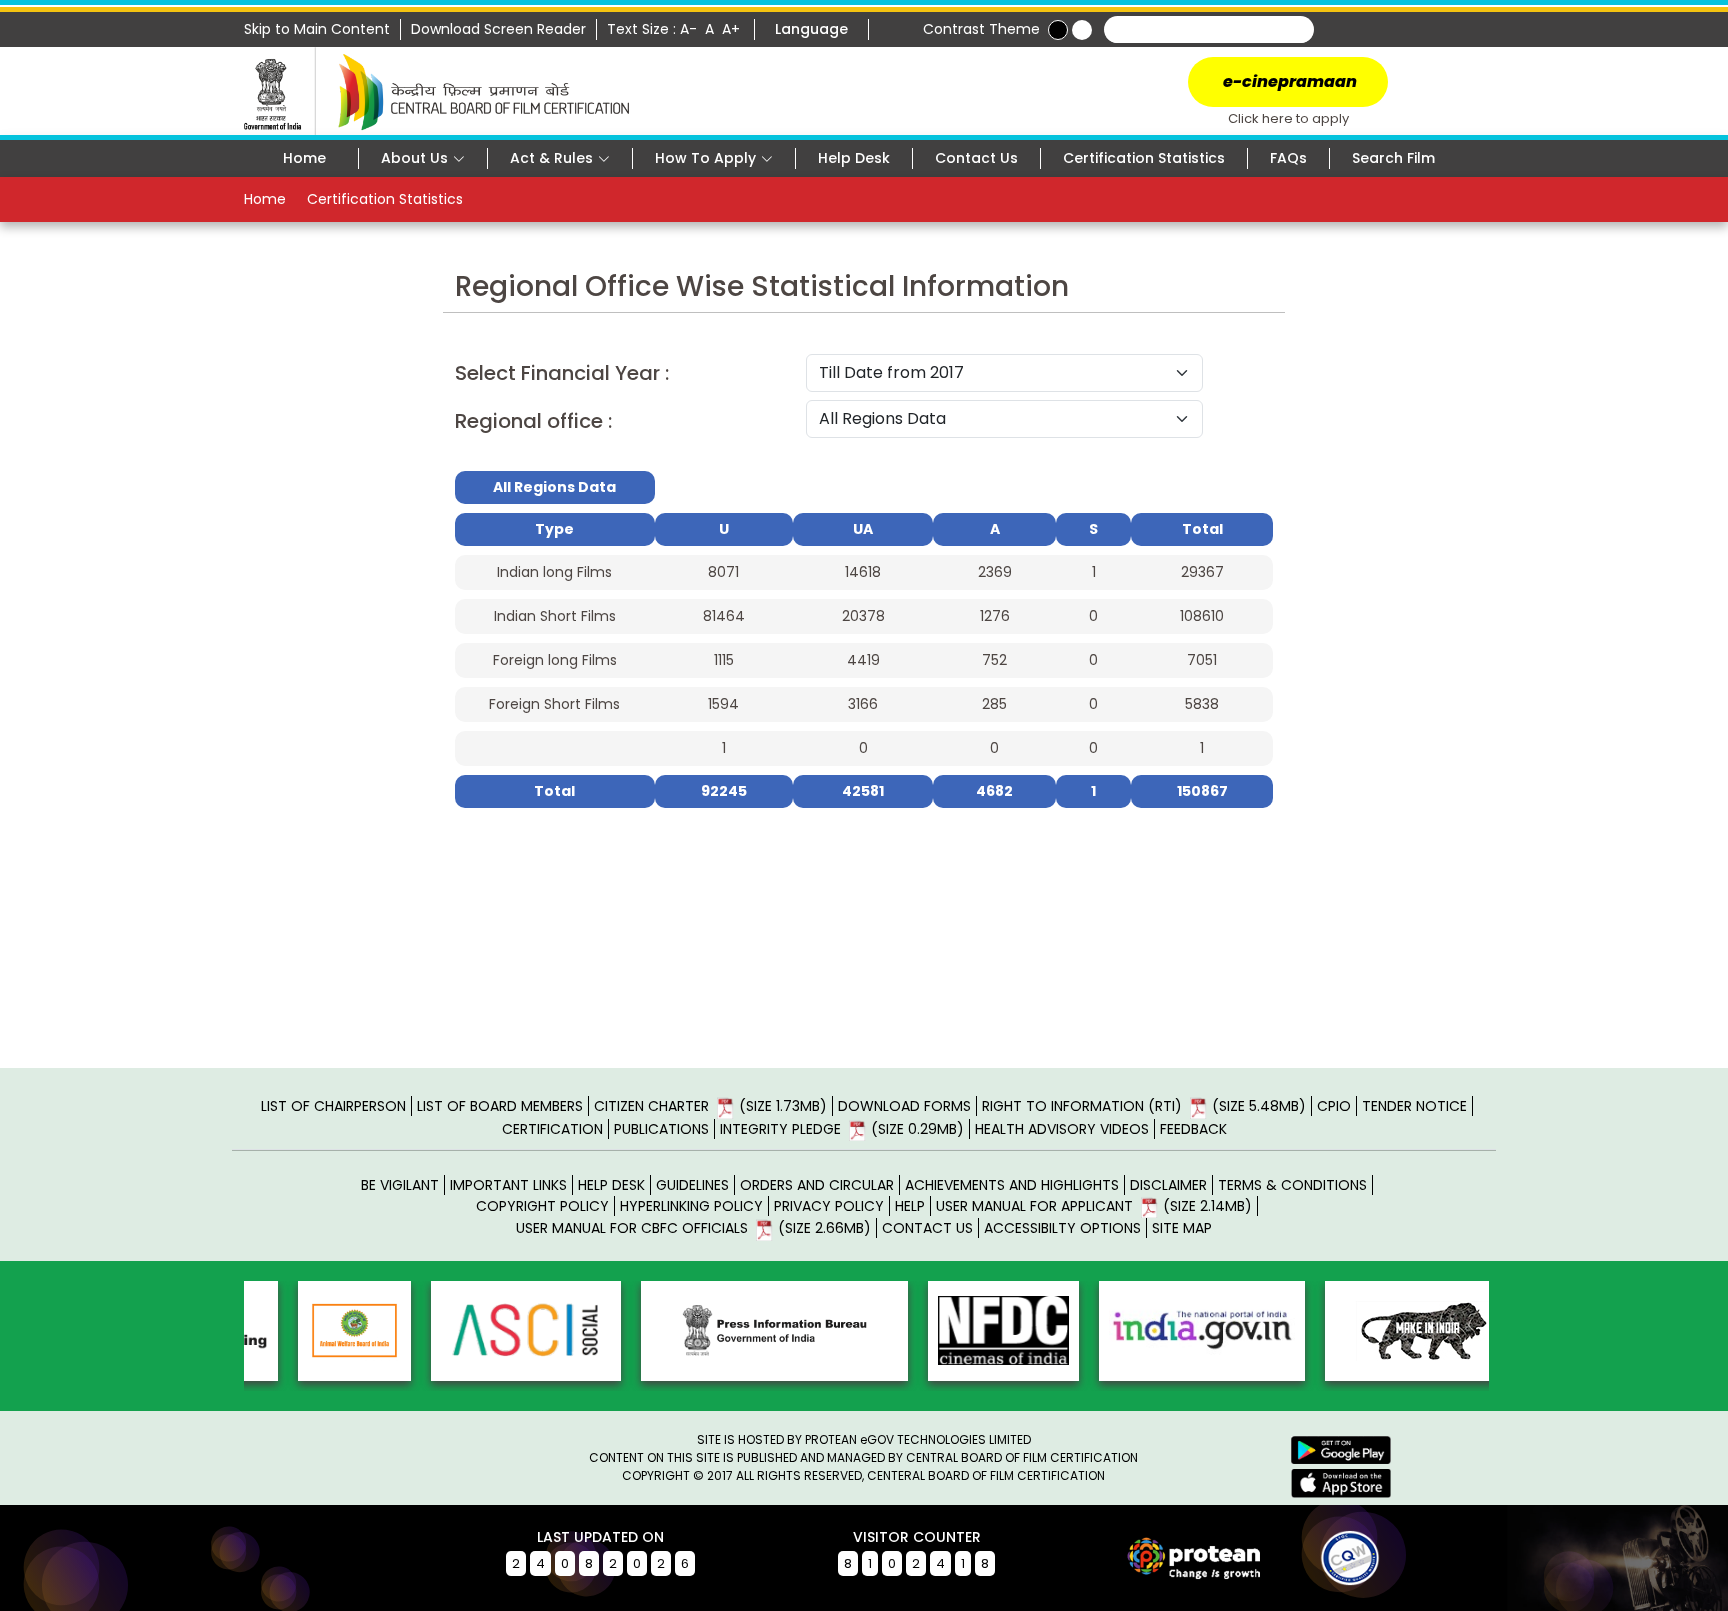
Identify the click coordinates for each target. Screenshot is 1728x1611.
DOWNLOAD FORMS (904, 1106)
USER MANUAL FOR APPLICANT (1094, 1206)
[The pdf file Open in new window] (1314, 1557)
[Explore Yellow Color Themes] (1082, 30)
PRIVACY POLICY (829, 1206)
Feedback (1193, 1129)
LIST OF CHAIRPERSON (333, 1106)
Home (304, 158)
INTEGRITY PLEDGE (842, 1129)
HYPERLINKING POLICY (691, 1206)
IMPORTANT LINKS (508, 1185)
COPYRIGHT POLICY (542, 1206)
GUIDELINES (692, 1185)
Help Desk (854, 158)
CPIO (1334, 1106)
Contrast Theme (981, 29)
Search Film (1393, 158)
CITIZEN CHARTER (710, 1106)
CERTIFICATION (552, 1129)
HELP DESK (611, 1185)
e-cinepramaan (1288, 81)
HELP (910, 1206)
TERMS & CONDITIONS (1292, 1185)
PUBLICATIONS (661, 1129)
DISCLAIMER (1168, 1185)
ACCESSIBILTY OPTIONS (1062, 1228)
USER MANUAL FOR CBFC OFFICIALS (693, 1228)
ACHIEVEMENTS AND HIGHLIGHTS (1012, 1185)
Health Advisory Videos (1062, 1129)
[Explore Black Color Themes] (1058, 30)
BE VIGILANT (400, 1185)
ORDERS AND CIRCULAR (817, 1185)
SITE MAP (1182, 1228)
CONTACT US (927, 1228)
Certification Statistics (1144, 158)
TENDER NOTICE (1414, 1106)
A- (690, 29)
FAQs (1288, 158)
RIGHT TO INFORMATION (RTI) (1144, 1106)
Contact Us (976, 158)
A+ (733, 29)
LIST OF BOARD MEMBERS (500, 1106)
